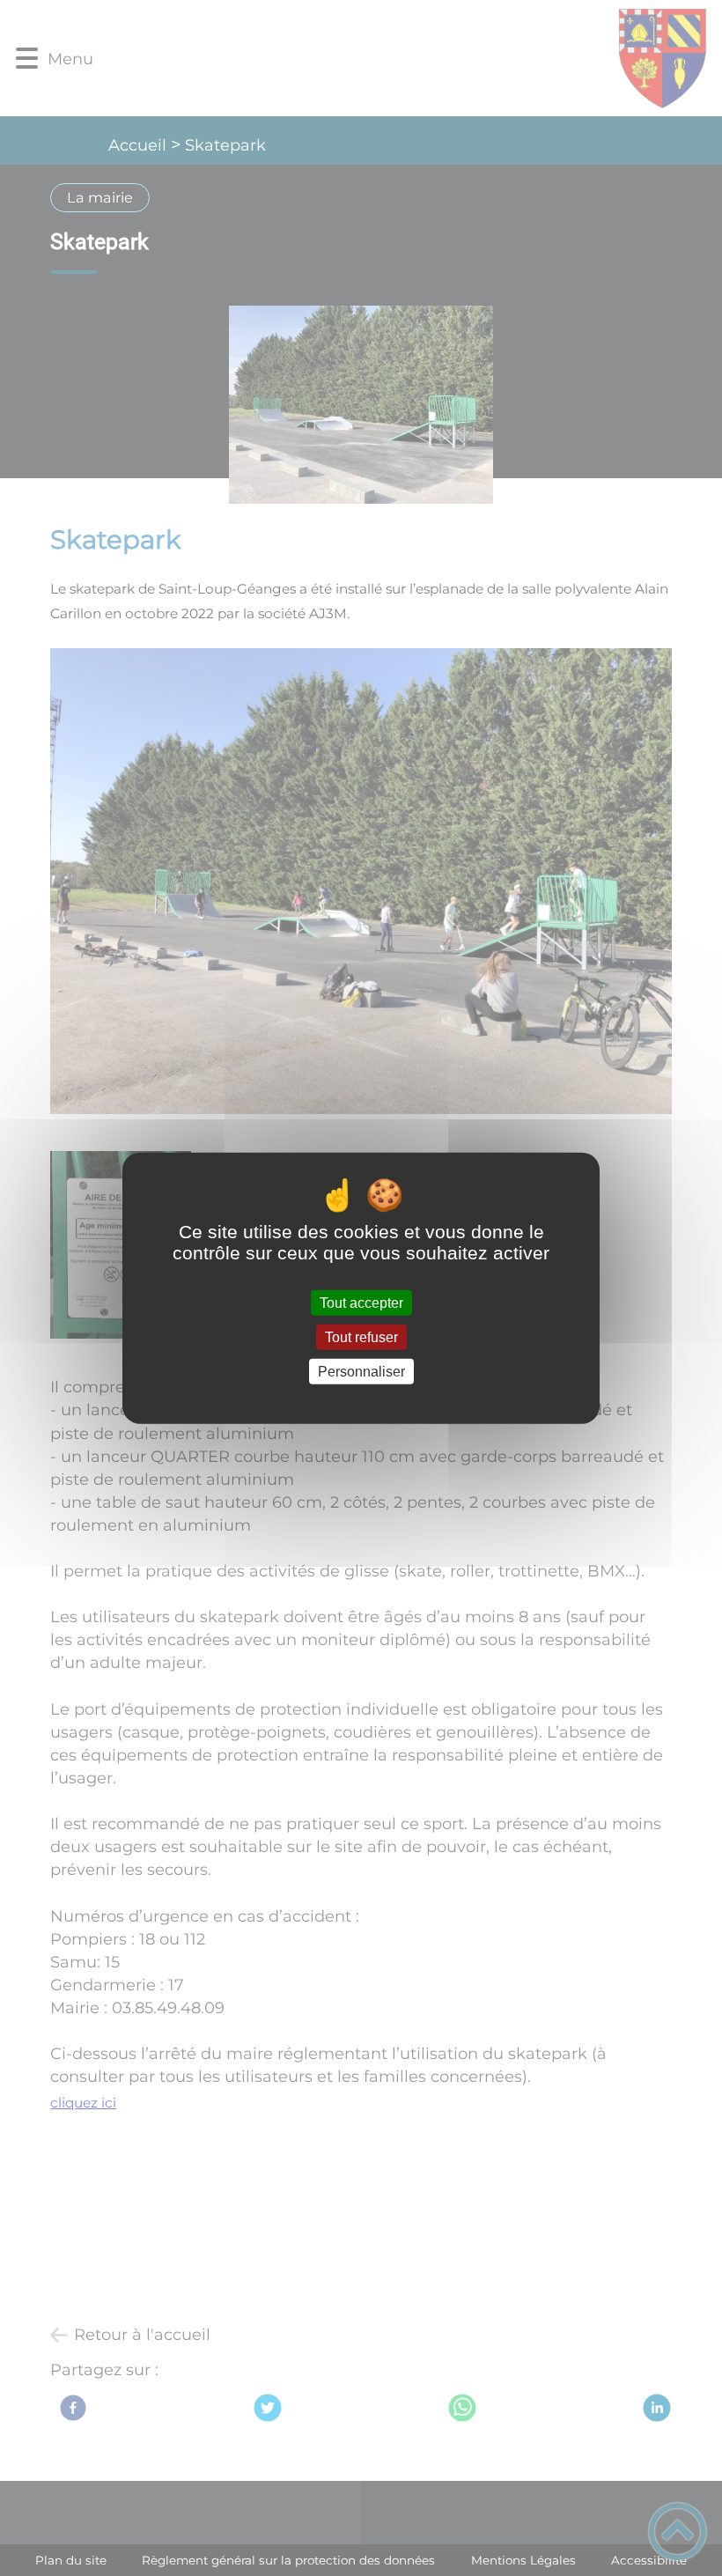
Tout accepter (361, 1302)
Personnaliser (361, 1372)
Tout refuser (361, 1336)
